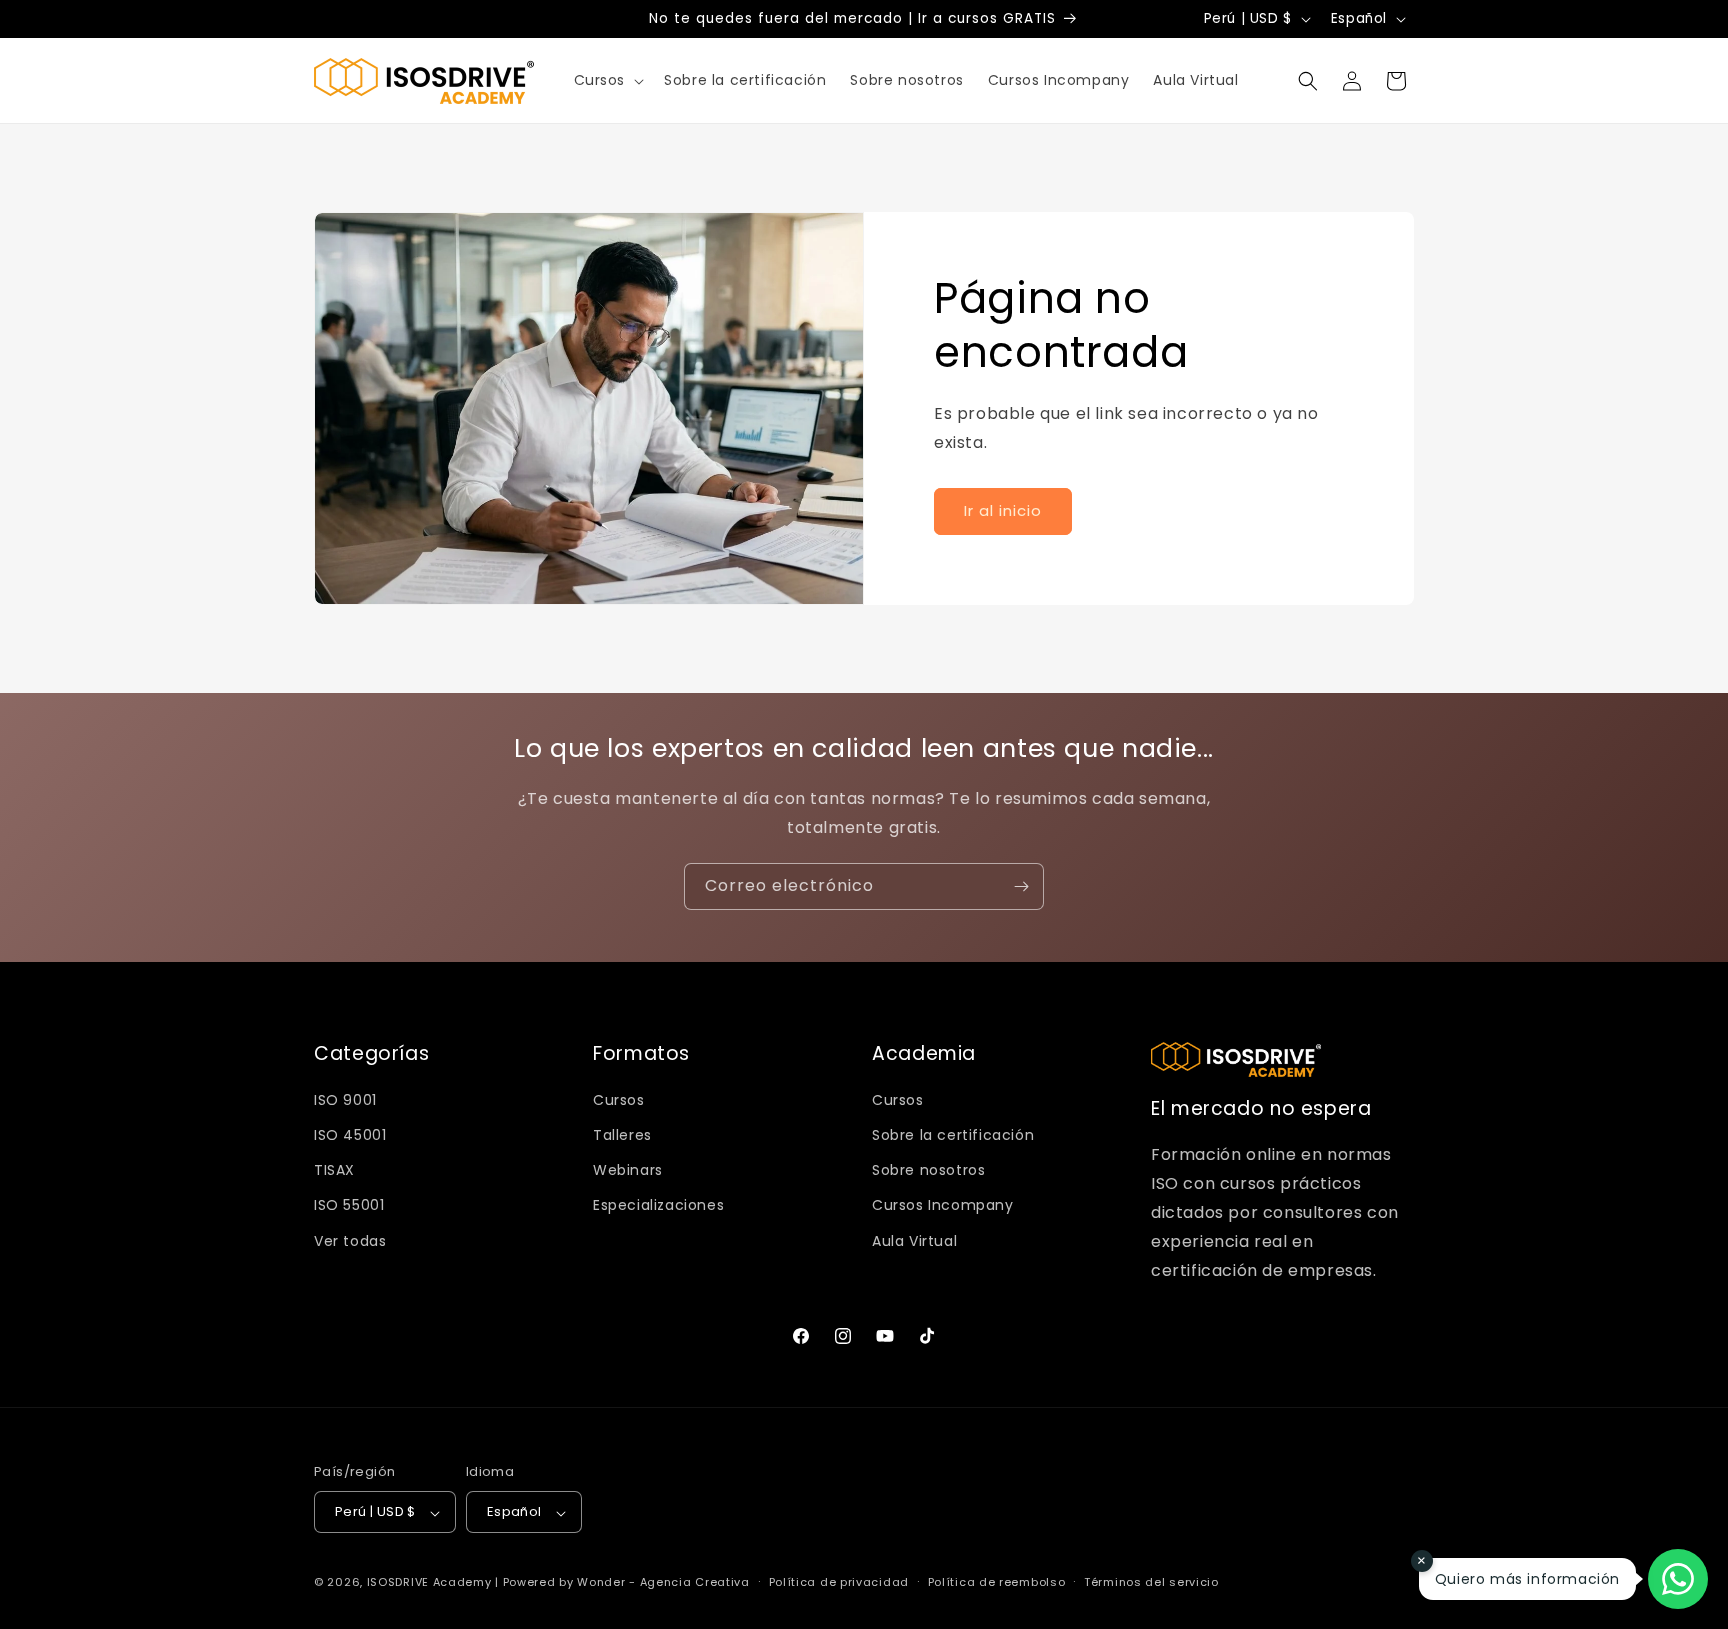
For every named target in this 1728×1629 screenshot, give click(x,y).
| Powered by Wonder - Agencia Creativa (622, 1583)
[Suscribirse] (1021, 886)
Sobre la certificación (953, 1135)
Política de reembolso (997, 1583)
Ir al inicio (1003, 510)
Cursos (619, 1100)
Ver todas (350, 1241)
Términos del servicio (1151, 1583)
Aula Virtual (914, 1241)
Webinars (628, 1170)
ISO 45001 (350, 1135)
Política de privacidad (839, 1583)
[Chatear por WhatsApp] (1678, 1579)
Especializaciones (658, 1205)
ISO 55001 (349, 1205)
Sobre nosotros (928, 1170)
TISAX (334, 1170)
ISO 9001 (345, 1100)
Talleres (622, 1135)
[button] (607, 80)
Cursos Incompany (943, 1205)
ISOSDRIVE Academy (429, 1583)
